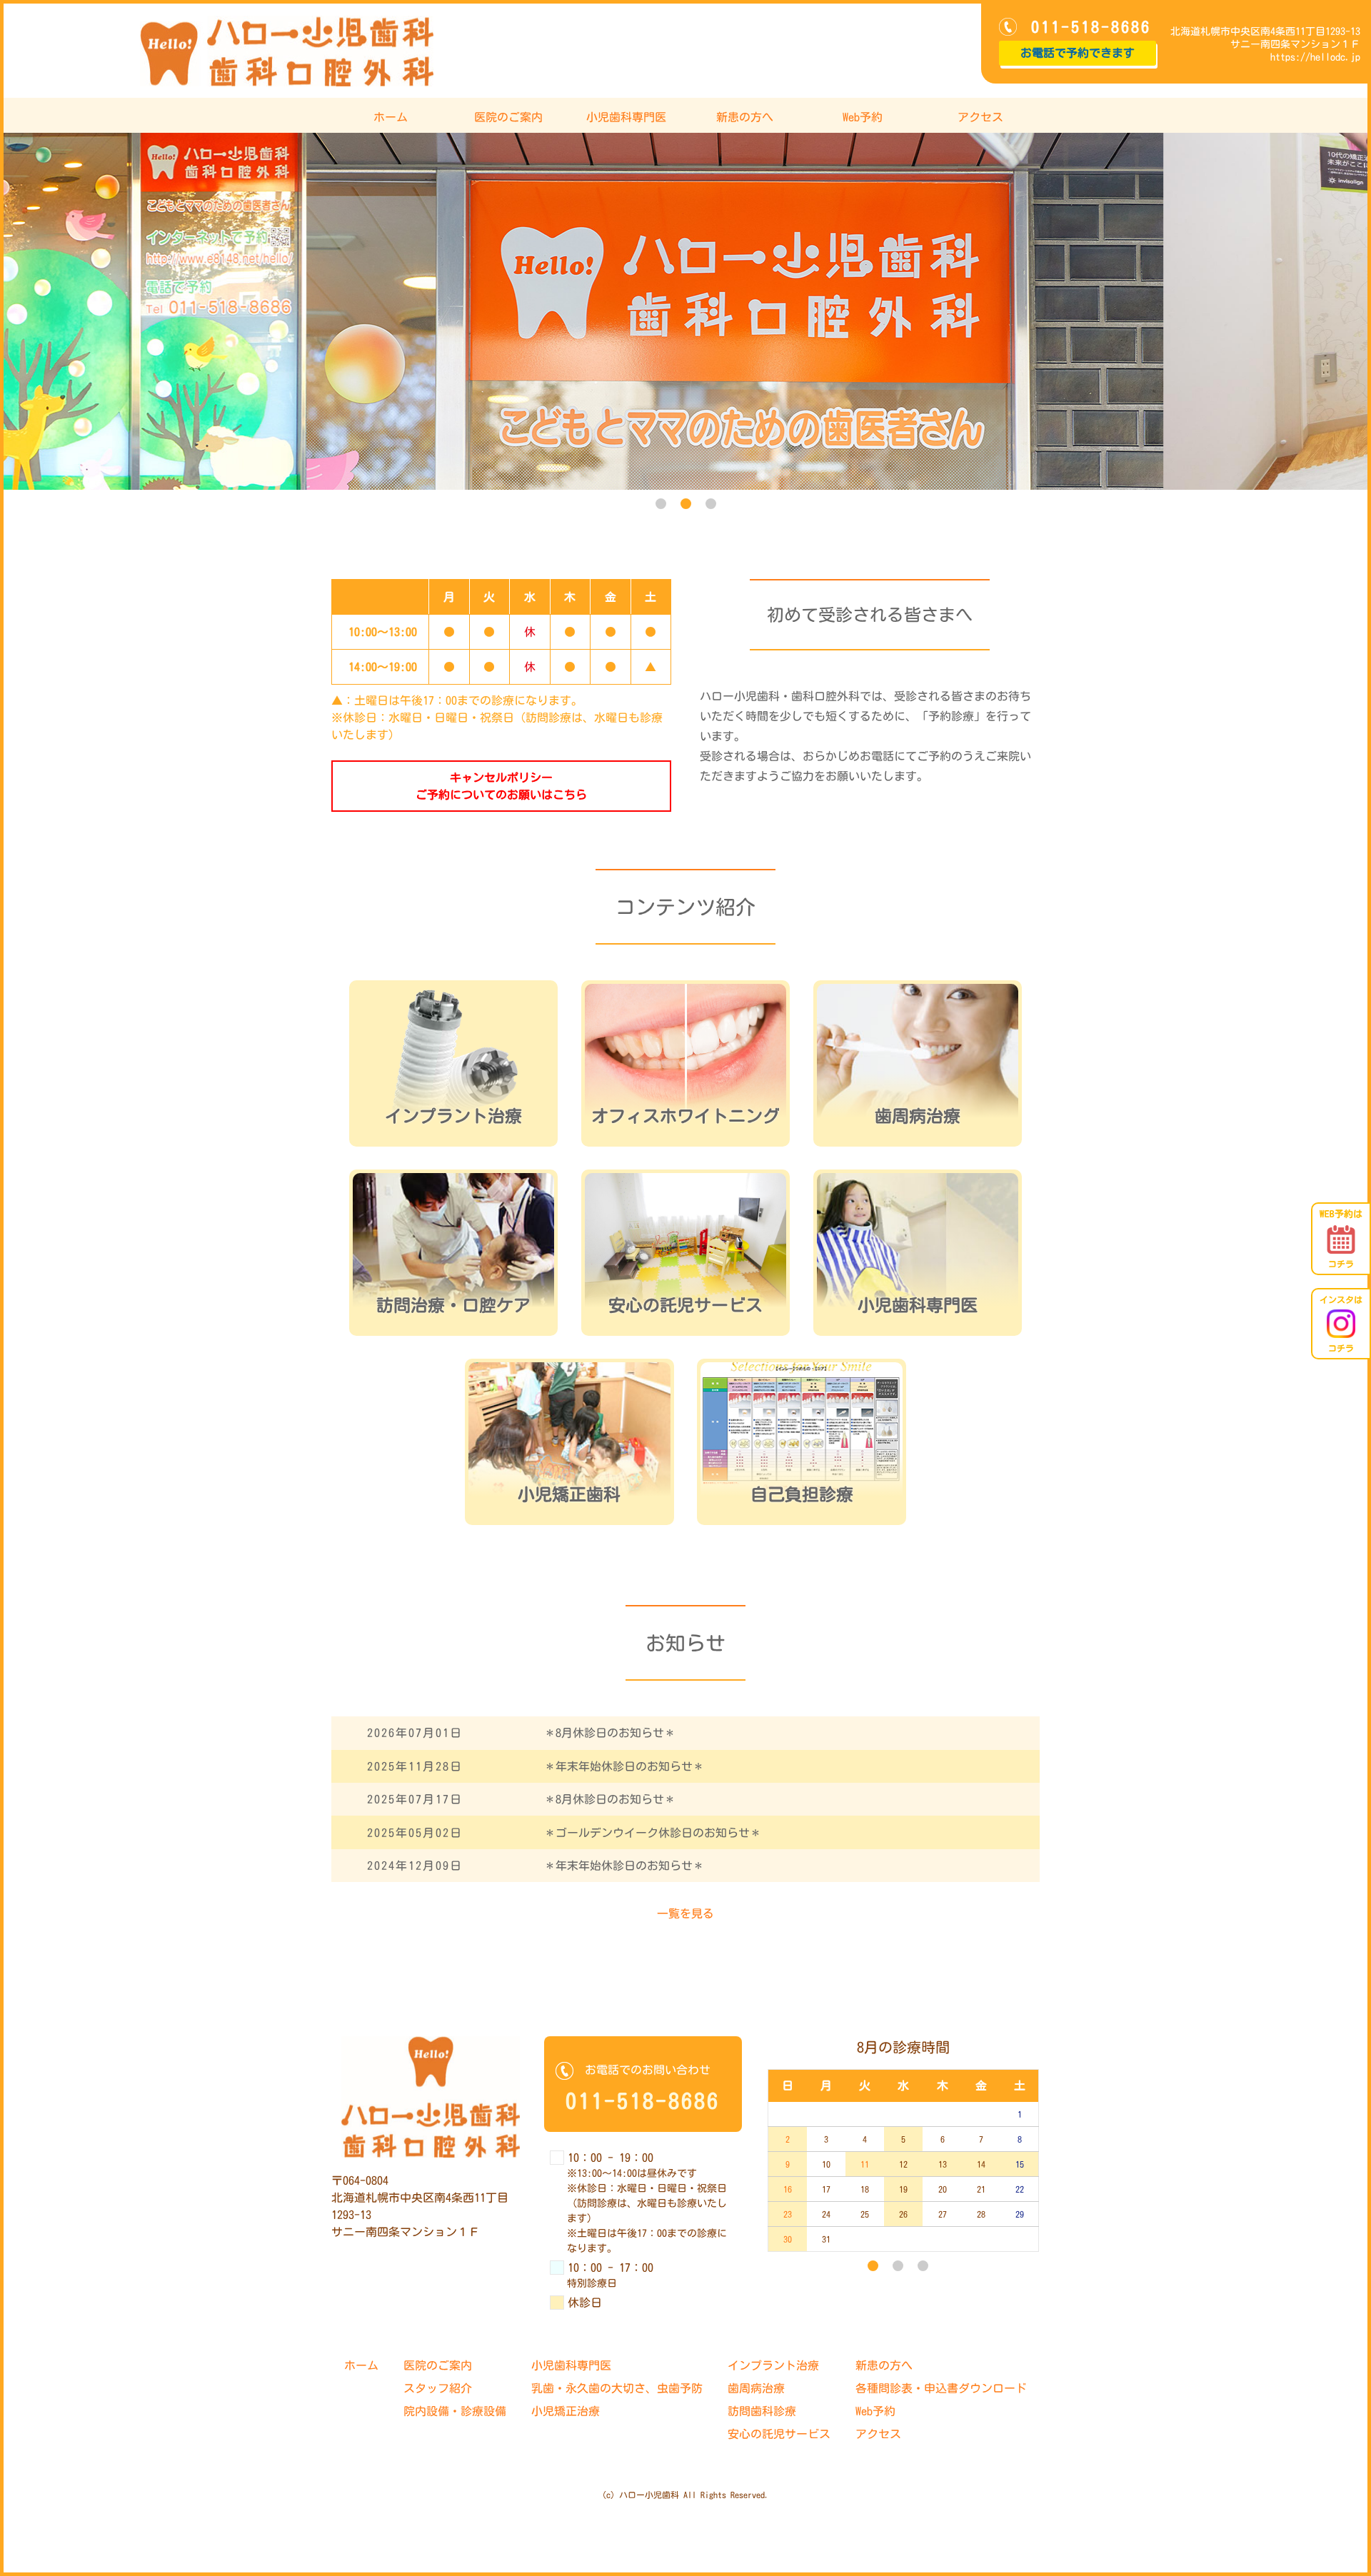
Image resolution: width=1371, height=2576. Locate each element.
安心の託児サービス (779, 2434)
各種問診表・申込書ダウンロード (941, 2388)
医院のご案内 (508, 117)
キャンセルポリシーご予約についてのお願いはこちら (501, 786)
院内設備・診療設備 (455, 2411)
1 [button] (661, 504)
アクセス (980, 117)
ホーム (391, 117)
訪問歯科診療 (762, 2411)
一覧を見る (685, 1913)
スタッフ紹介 (438, 2388)
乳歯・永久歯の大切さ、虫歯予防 (617, 2388)
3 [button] (711, 504)
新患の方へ (745, 117)
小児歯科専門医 (626, 117)
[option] (685, 311)
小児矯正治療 (566, 2411)
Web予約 (863, 117)
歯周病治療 (756, 2388)
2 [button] (686, 504)
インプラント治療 (773, 2365)
